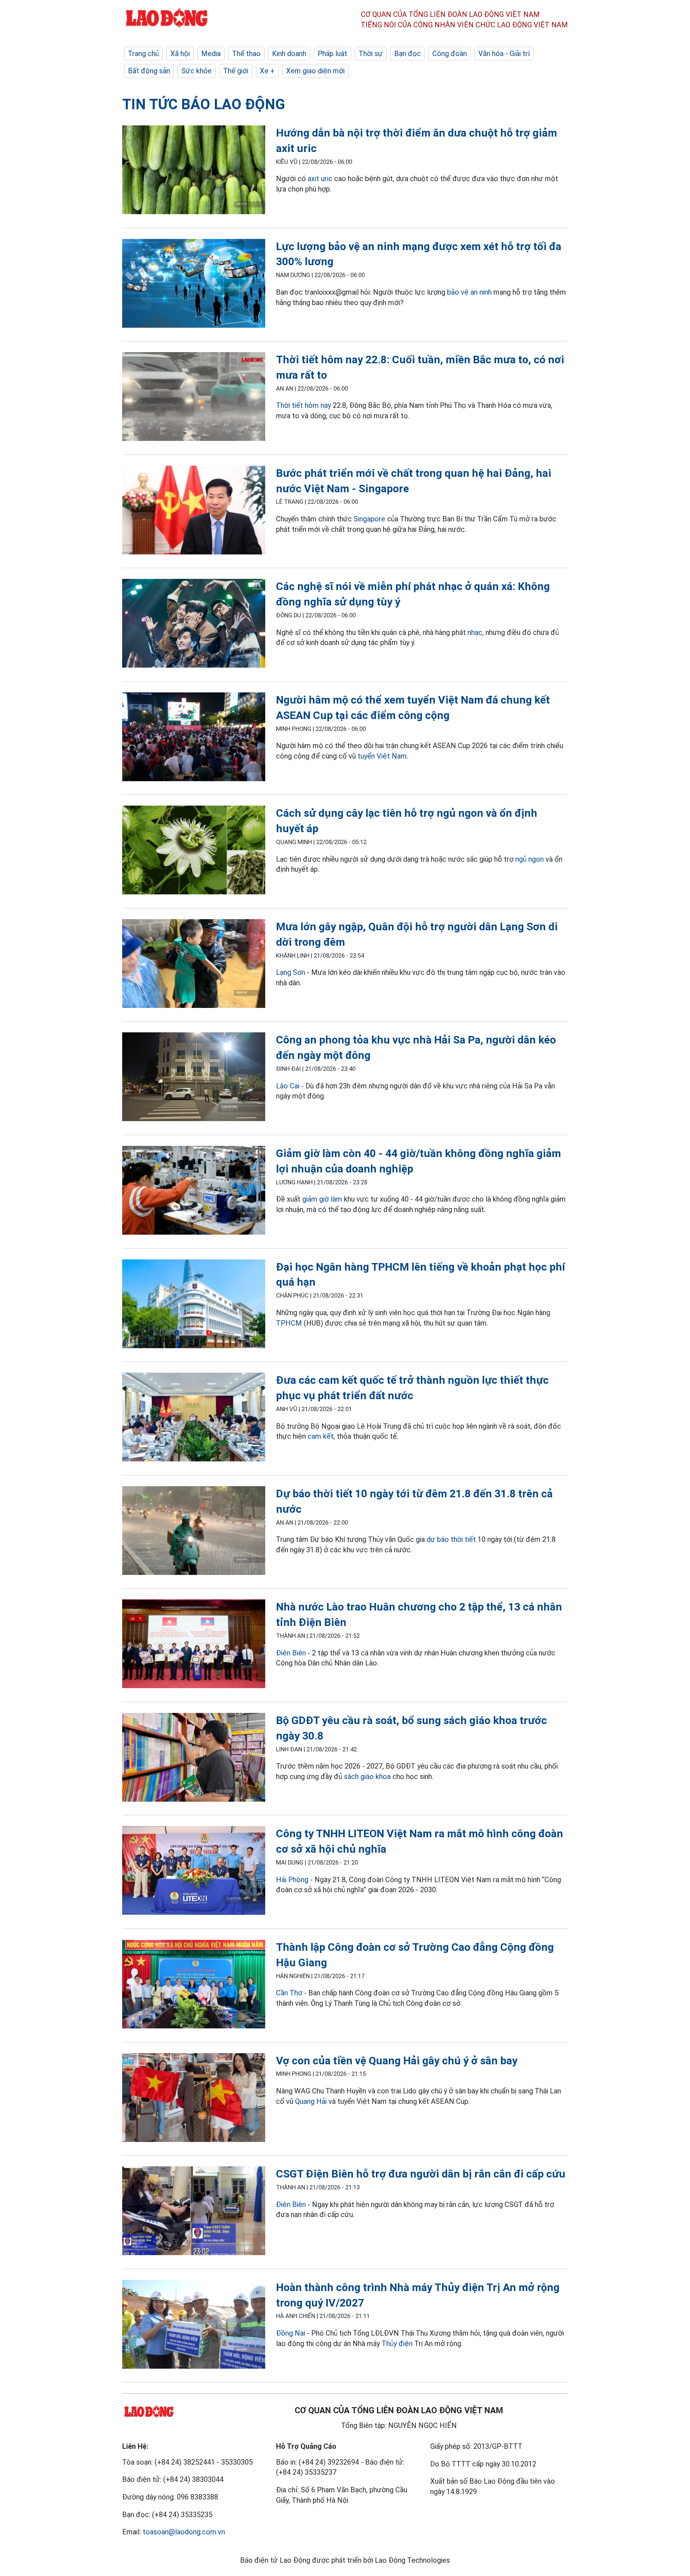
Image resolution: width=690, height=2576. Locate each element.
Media (211, 54)
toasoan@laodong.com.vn (184, 2532)
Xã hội (180, 54)
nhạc (475, 632)
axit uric (320, 179)
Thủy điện (397, 2344)
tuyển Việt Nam (382, 756)
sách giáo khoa (367, 1777)
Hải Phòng (292, 1880)
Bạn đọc (408, 54)
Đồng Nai (291, 2333)
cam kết (321, 1436)
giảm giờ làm (322, 1199)
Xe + (267, 71)
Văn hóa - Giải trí (504, 54)
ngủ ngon (530, 859)
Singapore (369, 519)
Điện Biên (291, 1653)
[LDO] (194, 171)
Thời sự (371, 54)
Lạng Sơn (291, 972)
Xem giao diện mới (315, 71)
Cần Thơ (289, 1993)
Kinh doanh (289, 54)
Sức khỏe (197, 71)
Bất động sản (149, 71)
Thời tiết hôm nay (303, 405)
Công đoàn (450, 54)
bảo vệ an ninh (469, 292)
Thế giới (236, 71)
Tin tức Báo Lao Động (204, 104)
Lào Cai (288, 1086)
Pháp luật (332, 54)
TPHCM (289, 1323)
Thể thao (246, 54)
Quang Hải (311, 2101)
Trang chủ (143, 54)
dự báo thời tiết (451, 1539)
